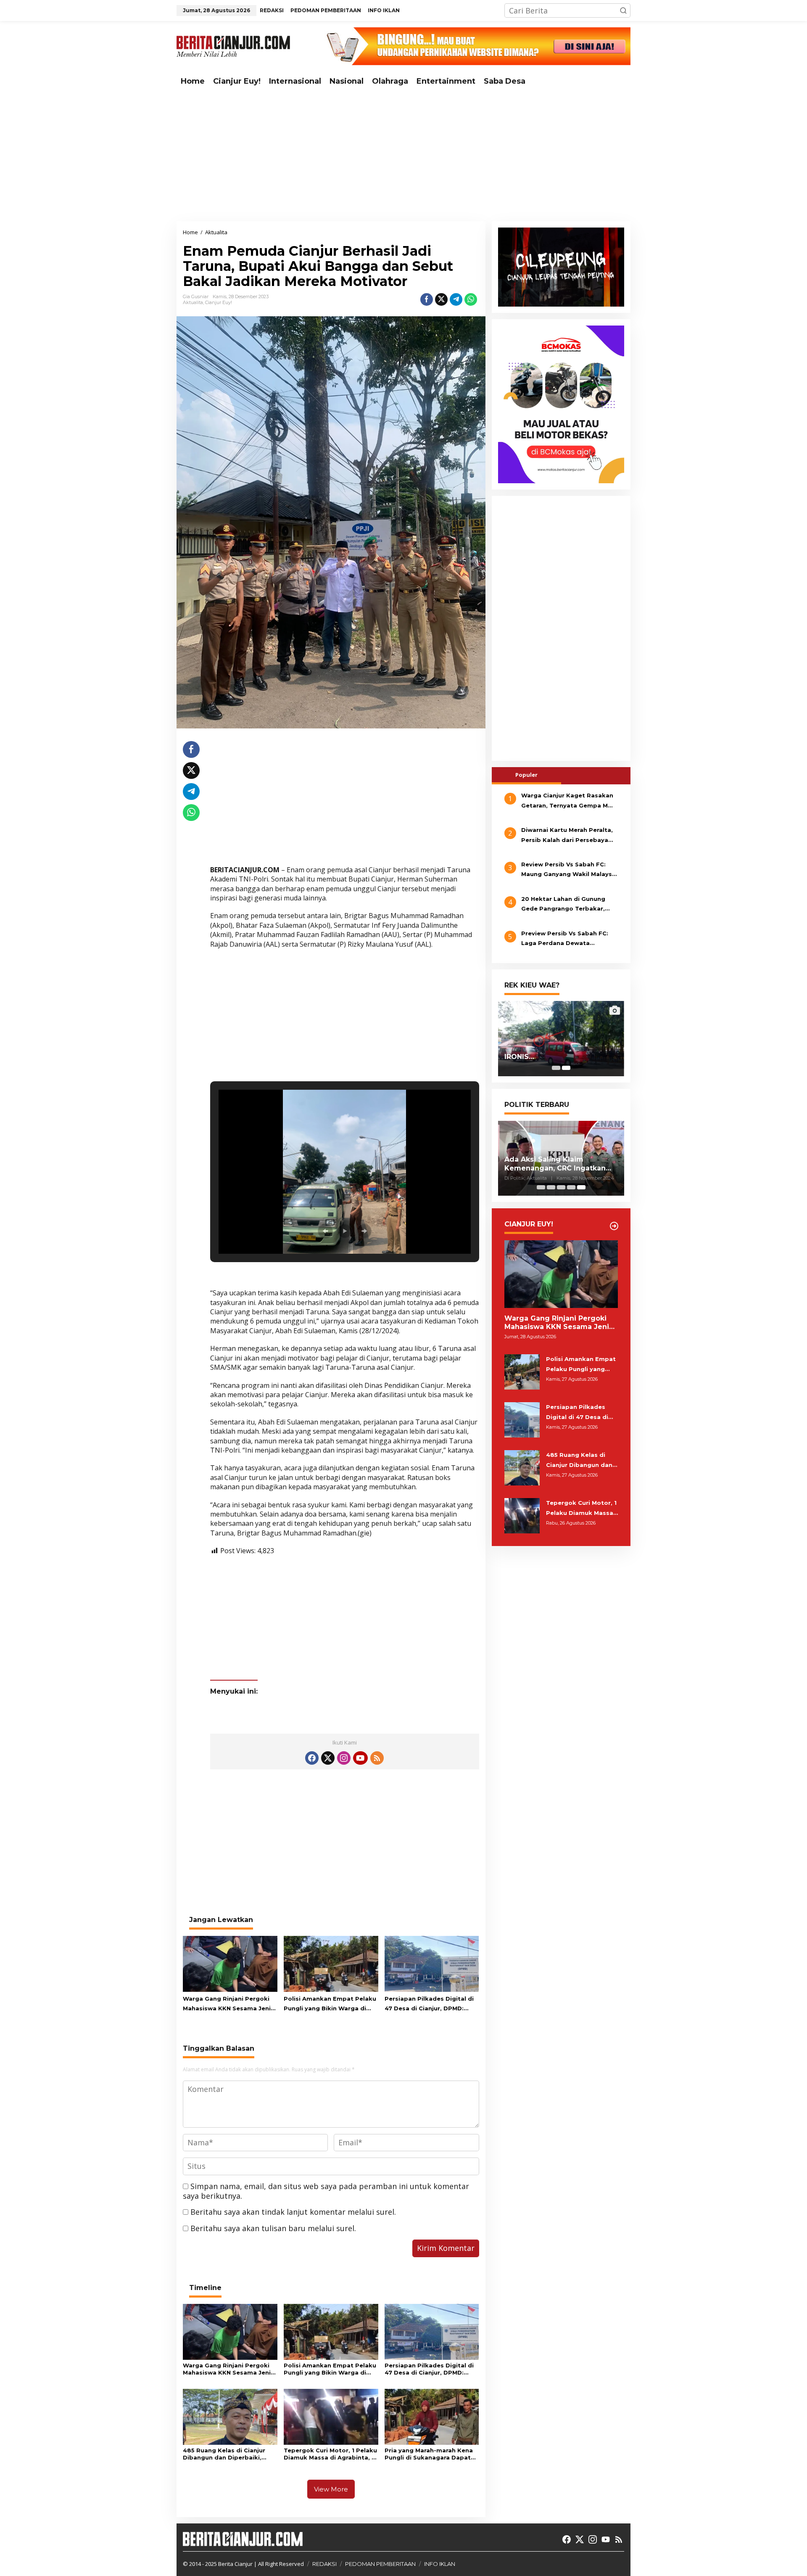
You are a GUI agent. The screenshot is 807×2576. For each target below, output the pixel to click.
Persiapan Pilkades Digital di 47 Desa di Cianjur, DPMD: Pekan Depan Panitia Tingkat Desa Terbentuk (430, 2004)
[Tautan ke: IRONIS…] (561, 1038)
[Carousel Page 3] (561, 1187)
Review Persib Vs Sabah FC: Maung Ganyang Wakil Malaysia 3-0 (569, 870)
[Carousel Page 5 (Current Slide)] (581, 1187)
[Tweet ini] (441, 299)
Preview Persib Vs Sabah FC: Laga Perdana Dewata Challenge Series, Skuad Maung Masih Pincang (569, 939)
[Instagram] (344, 1758)
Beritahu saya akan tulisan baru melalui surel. (273, 2228)
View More (331, 2489)
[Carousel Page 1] (556, 1068)
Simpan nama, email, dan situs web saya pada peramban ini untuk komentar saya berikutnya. (326, 2191)
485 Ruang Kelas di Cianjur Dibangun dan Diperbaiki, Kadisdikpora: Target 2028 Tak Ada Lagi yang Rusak (225, 2454)
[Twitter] (328, 1758)
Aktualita (193, 302)
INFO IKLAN (440, 2564)
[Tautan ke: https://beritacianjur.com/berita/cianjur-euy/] (614, 1226)
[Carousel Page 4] (571, 1187)
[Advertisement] (403, 156)
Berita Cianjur (235, 2564)
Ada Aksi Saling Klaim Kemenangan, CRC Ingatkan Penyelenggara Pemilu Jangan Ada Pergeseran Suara (560, 1164)
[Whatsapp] (471, 299)
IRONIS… (519, 1057)
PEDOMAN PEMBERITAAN (380, 2564)
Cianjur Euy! (219, 302)
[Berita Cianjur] (233, 45)
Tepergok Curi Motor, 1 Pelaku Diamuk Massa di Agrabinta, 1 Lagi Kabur (330, 2454)
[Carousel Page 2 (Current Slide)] (566, 1068)
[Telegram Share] (456, 299)
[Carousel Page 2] (551, 1187)
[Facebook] (312, 1758)
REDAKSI (324, 2564)
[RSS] (377, 1758)
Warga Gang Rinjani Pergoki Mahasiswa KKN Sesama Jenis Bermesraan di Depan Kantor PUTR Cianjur (228, 2004)
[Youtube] (360, 1758)
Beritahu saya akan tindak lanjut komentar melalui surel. (293, 2212)
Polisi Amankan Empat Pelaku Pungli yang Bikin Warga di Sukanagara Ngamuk (330, 2004)
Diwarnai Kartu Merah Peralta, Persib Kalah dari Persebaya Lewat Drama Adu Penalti (567, 836)
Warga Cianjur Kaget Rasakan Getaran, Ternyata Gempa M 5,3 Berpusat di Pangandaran (567, 801)
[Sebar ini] (427, 299)
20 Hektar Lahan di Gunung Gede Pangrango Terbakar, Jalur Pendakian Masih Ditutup (568, 905)
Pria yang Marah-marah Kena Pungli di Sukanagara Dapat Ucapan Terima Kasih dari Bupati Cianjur (429, 2454)
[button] (623, 11)
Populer (526, 775)
